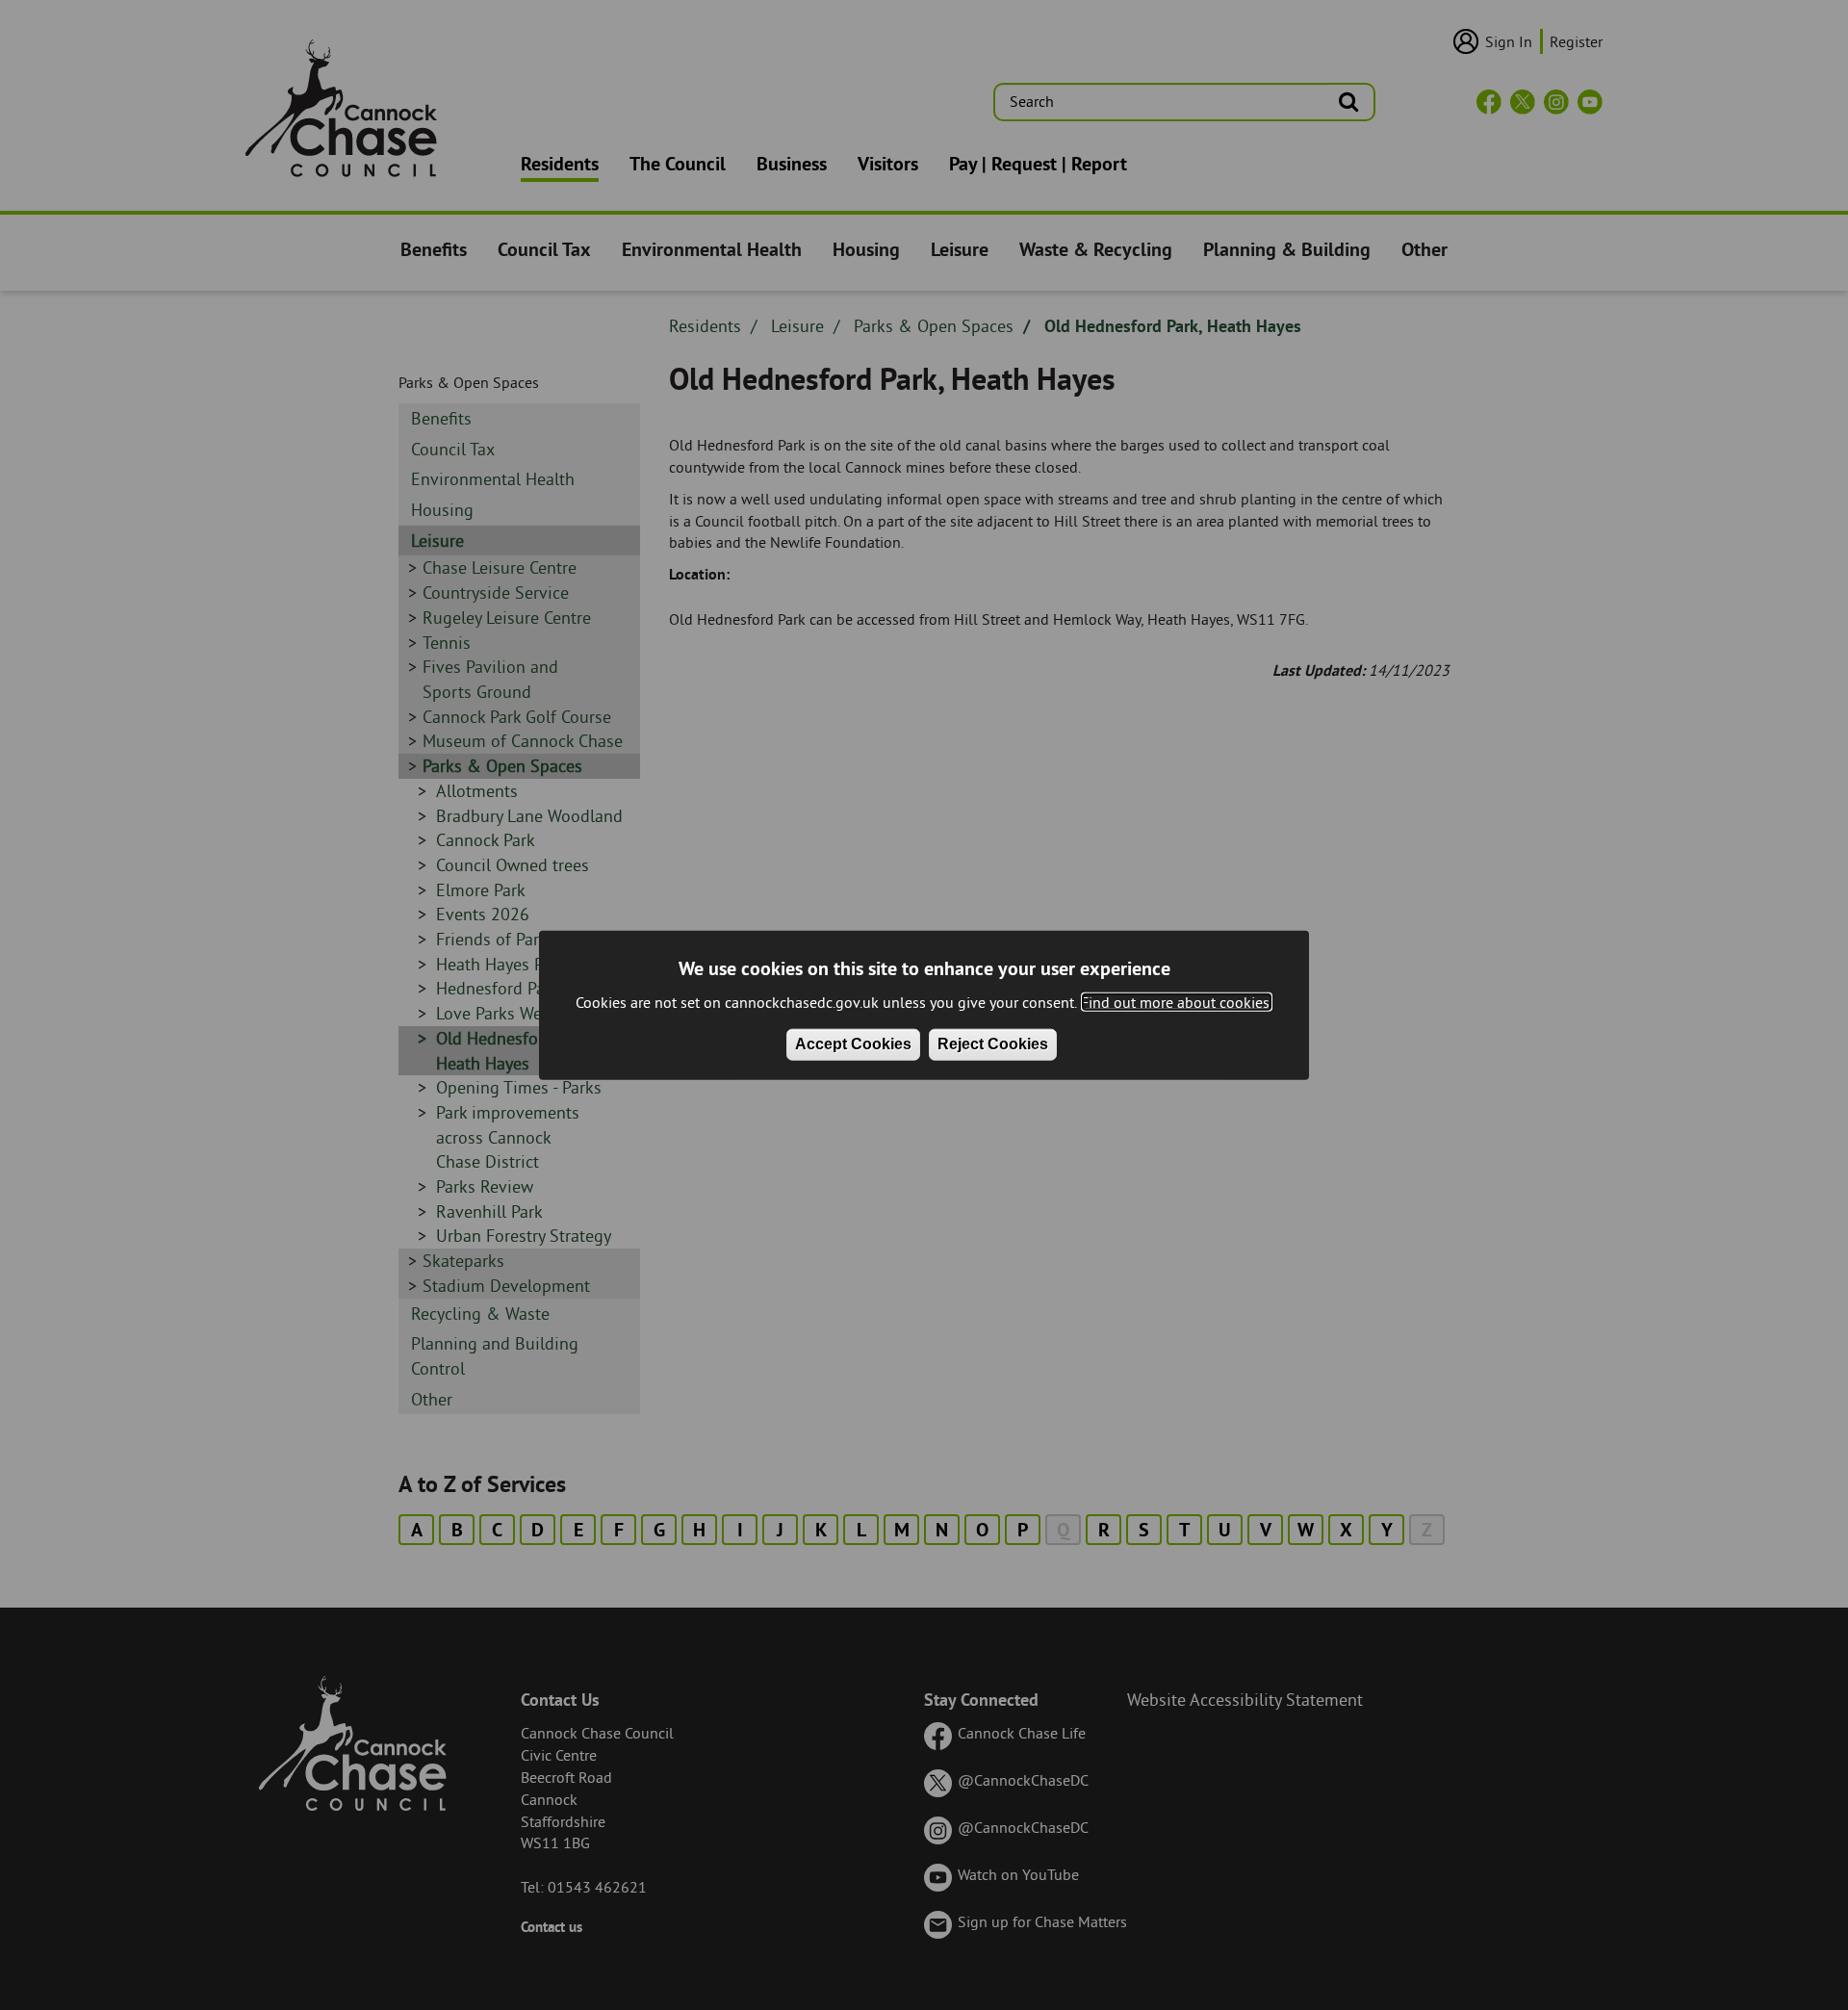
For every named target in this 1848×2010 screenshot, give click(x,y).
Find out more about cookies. (1177, 1002)
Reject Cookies (993, 1044)
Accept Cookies (853, 1044)
